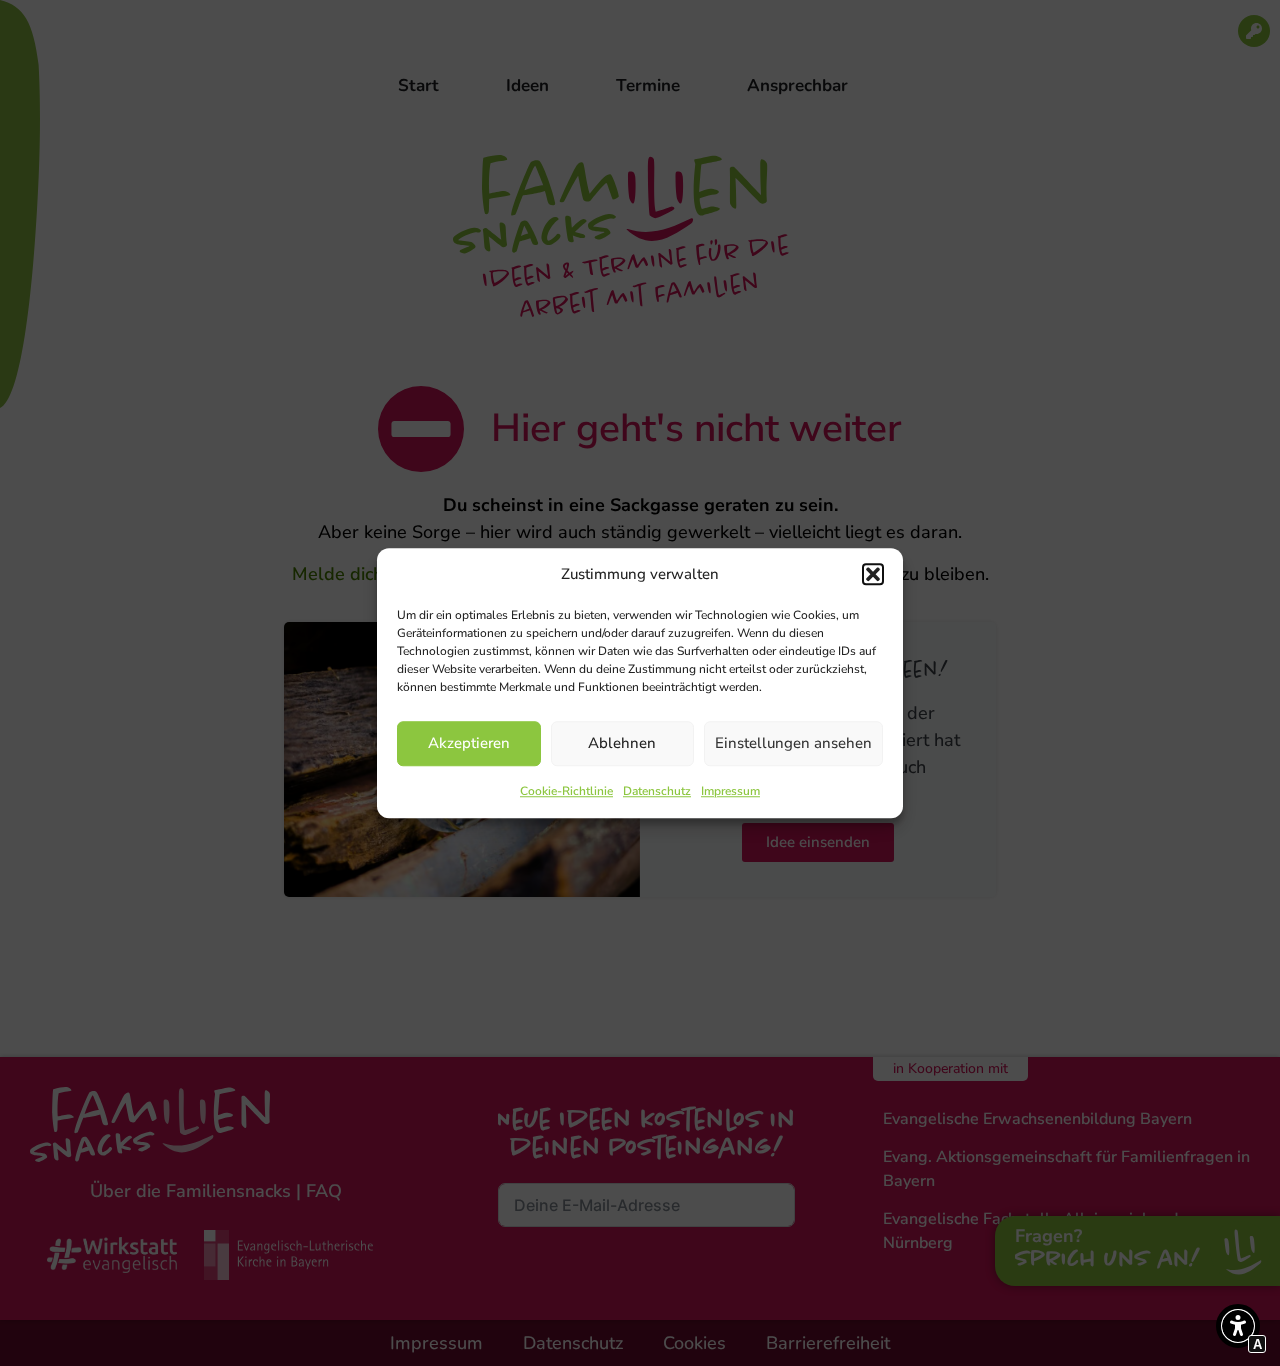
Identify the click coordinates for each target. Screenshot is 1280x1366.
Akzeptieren (469, 743)
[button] (873, 575)
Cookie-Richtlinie (566, 791)
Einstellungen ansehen (793, 743)
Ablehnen (622, 743)
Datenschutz (657, 791)
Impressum (730, 791)
